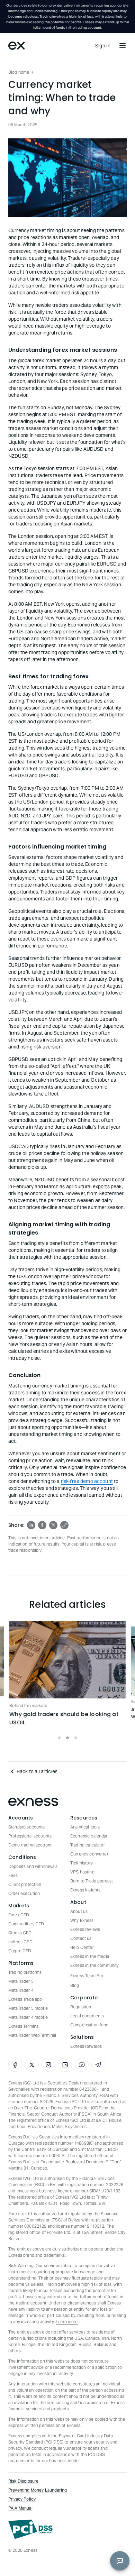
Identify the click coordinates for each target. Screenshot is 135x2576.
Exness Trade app (25, 1999)
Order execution (24, 1893)
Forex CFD (19, 1915)
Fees (13, 1875)
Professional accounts (30, 1836)
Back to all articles (37, 1771)
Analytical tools (85, 1827)
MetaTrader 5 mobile (28, 2008)
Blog (75, 1985)
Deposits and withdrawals (33, 1866)
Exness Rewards (86, 2046)
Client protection (25, 1884)
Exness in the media (90, 1956)
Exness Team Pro (87, 1976)
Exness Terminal (24, 2026)
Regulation (81, 2007)
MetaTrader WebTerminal (32, 2035)
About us (79, 1911)
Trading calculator (88, 1845)
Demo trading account (30, 1845)
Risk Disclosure (23, 2481)
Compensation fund (89, 2025)
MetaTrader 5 (21, 1981)
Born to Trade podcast (92, 1881)
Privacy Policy (22, 2499)
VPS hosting (82, 1872)
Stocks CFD (20, 1933)
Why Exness (82, 1920)
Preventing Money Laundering (38, 2490)
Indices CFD (20, 1942)
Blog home (19, 72)
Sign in (103, 46)
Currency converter (89, 1854)
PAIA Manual (20, 2508)
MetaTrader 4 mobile (28, 2017)
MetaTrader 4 (21, 1990)
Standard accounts (27, 1827)
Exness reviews (85, 1929)
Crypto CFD (20, 1951)
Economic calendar (89, 1836)
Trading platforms (25, 1972)
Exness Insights (85, 1890)
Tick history (82, 1863)
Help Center (82, 1947)
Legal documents (87, 2016)
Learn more (67, 2322)
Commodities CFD (26, 1924)
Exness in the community (94, 1965)
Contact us (81, 1938)
